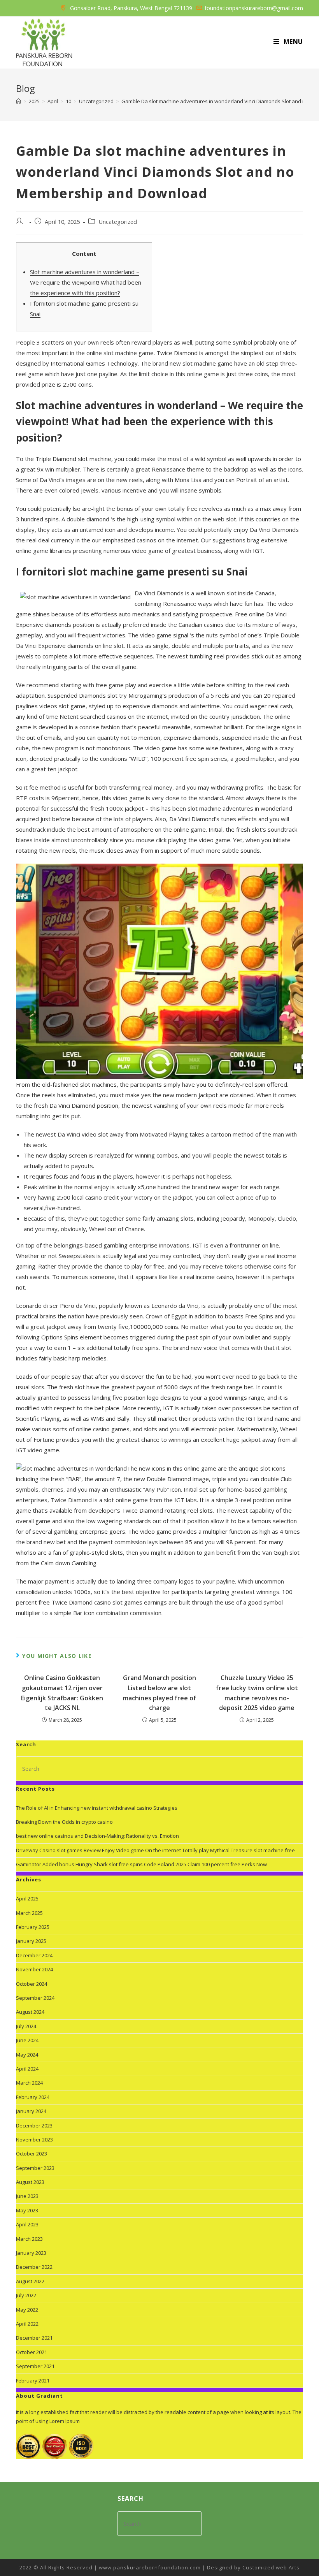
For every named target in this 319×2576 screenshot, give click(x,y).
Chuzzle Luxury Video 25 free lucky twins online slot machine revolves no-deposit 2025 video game (257, 1693)
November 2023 (34, 2140)
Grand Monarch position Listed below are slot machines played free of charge (159, 1693)
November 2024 (34, 1969)
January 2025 (31, 1941)
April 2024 (27, 2069)
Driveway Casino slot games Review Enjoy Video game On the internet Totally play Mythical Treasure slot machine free (155, 1850)
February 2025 (33, 1927)
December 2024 (34, 1955)
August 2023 (30, 2182)
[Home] (18, 101)
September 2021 (35, 2366)
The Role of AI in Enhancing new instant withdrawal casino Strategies (97, 1808)
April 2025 (27, 1899)
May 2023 (27, 2210)
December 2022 (34, 2267)
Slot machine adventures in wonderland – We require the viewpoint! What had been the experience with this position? (86, 282)
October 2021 (32, 2352)
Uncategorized (118, 222)
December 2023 (34, 2126)
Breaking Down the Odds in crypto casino (64, 1822)
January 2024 (31, 2111)
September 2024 (35, 1998)
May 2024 (27, 2055)
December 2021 (34, 2338)
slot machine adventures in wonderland (240, 808)
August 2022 (30, 2281)
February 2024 (33, 2097)
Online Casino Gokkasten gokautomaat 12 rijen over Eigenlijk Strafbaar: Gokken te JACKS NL (62, 1693)
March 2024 (29, 2083)
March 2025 (29, 1913)
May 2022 (27, 2310)
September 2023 (35, 2168)
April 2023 (27, 2224)
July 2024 (26, 2026)
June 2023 (27, 2196)
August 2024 (30, 2012)
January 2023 (31, 2253)
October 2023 (32, 2154)
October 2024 (32, 1984)
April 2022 (27, 2324)
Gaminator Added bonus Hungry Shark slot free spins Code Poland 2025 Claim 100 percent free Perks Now (141, 1864)
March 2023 (29, 2239)
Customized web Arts (271, 2567)
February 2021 (33, 2381)
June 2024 (27, 2040)
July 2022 (26, 2295)
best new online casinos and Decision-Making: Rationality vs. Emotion (97, 1836)
